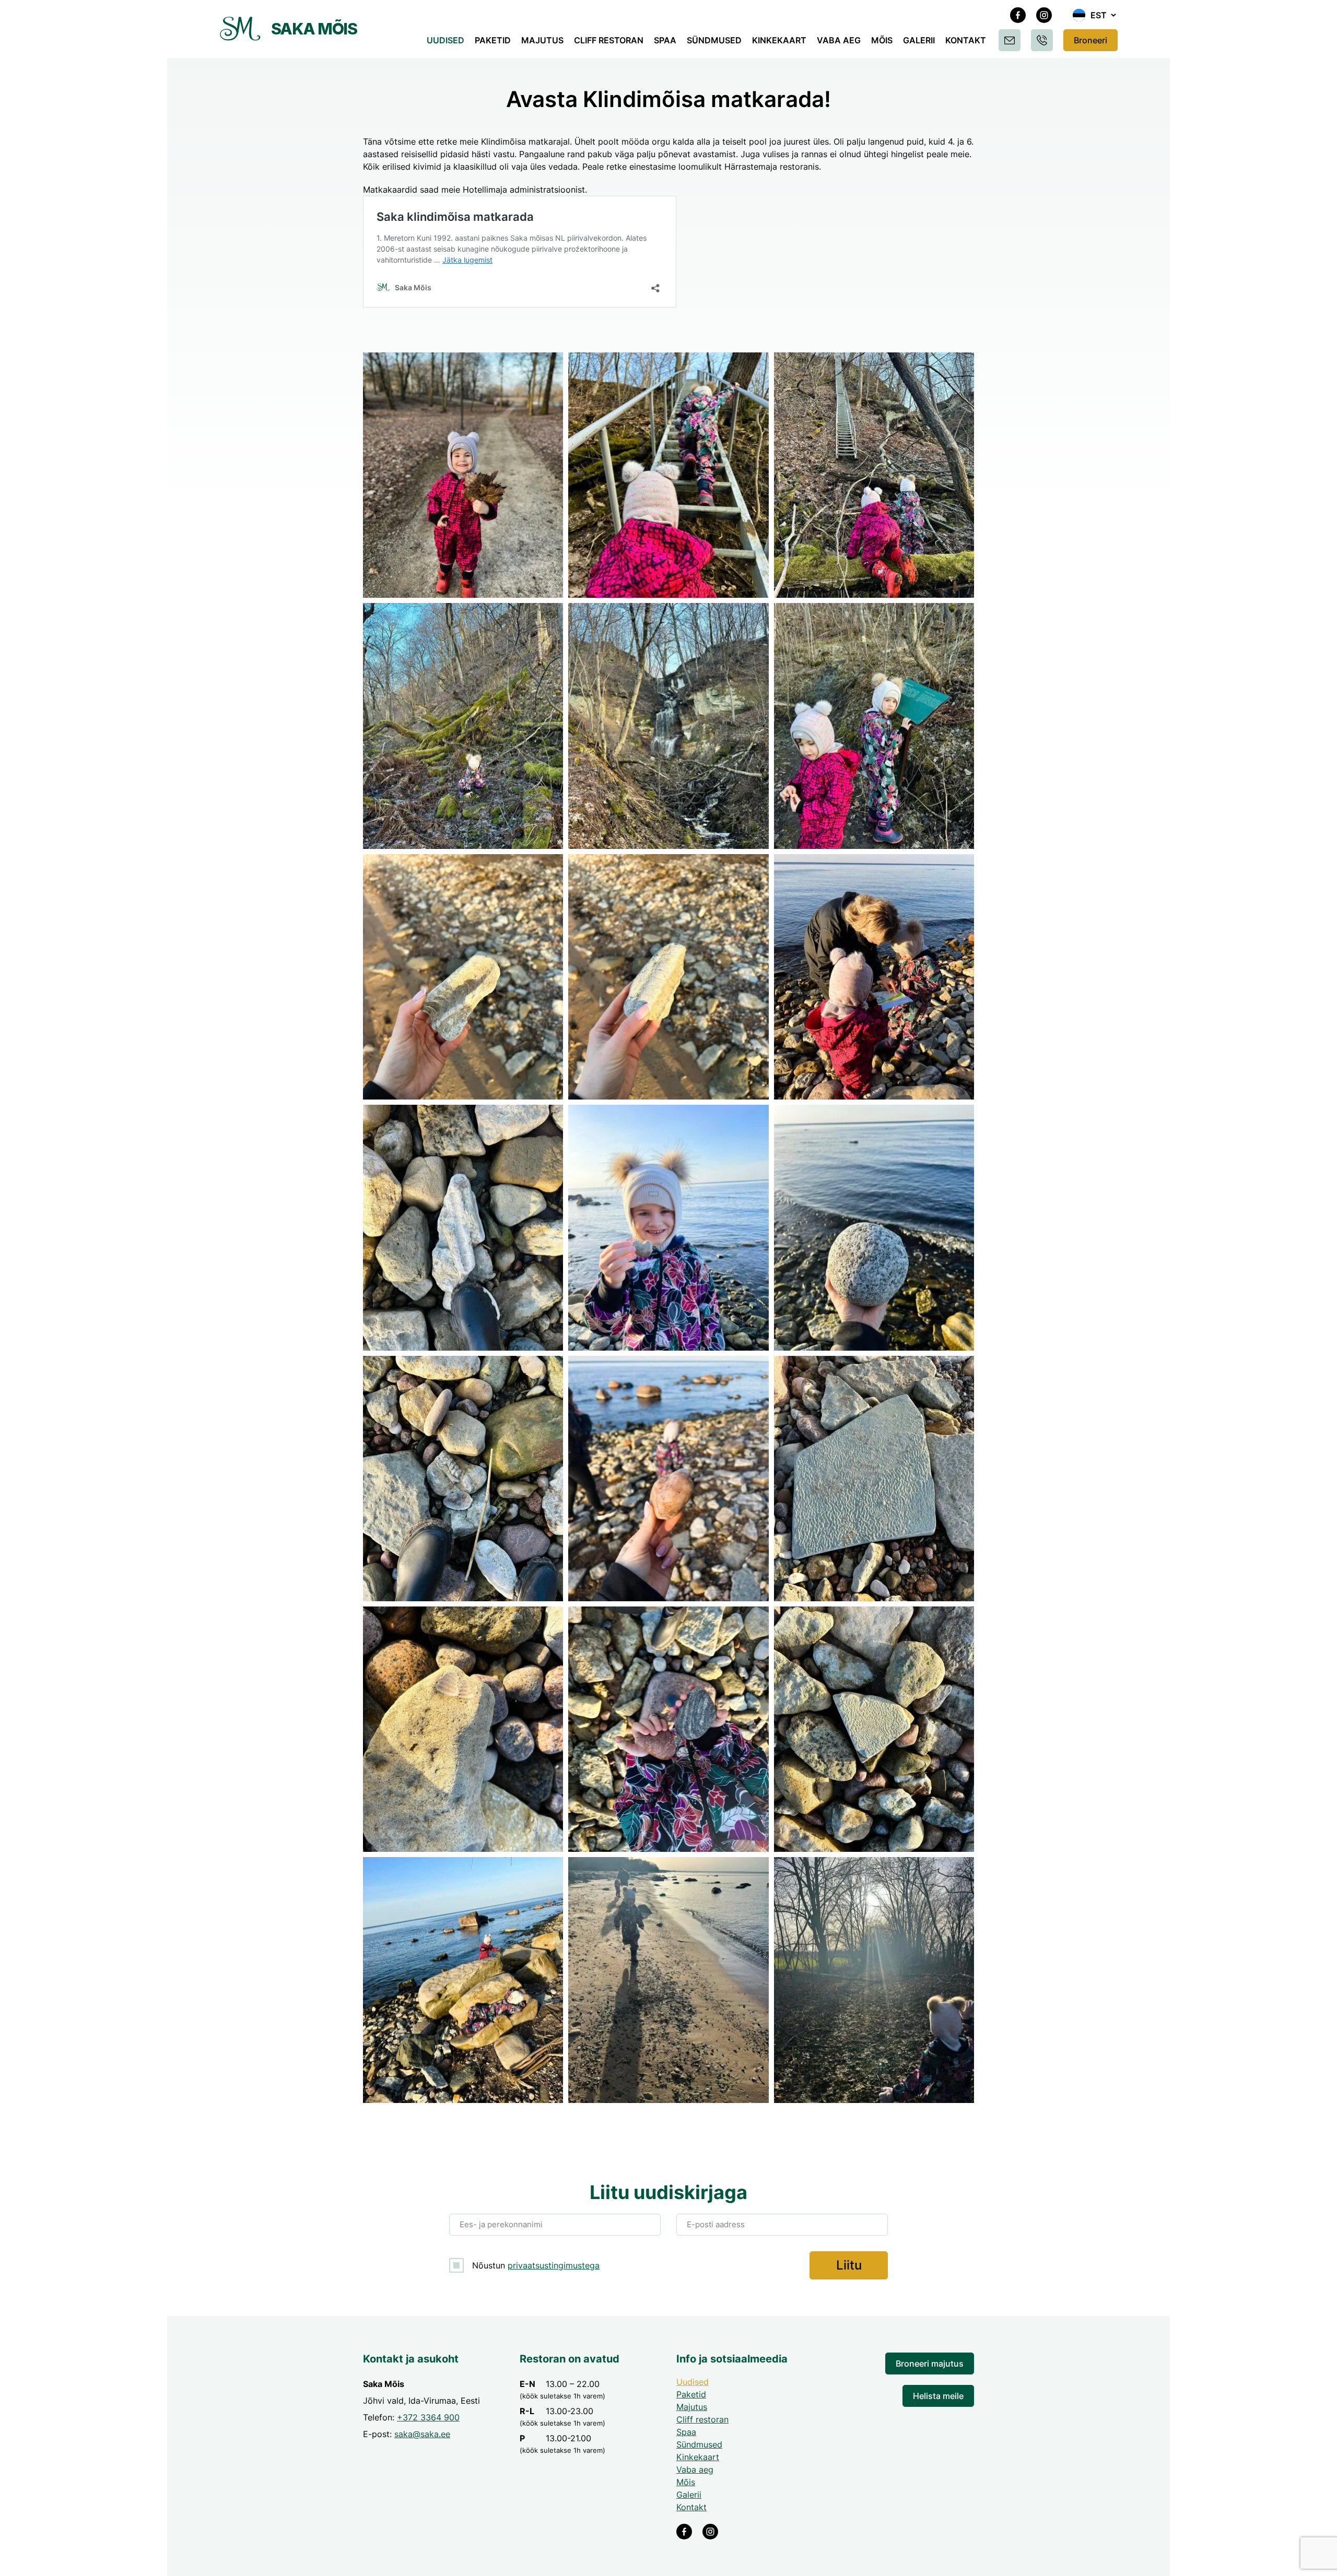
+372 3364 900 (428, 2417)
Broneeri (1090, 40)
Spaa (665, 40)
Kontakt (966, 40)
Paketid (493, 40)
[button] (1095, 15)
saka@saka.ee (422, 2434)
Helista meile (938, 2396)
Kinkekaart (779, 40)
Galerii (919, 40)
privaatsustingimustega (554, 2265)
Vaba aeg (839, 40)
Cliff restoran (609, 40)
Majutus (542, 40)
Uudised (445, 40)
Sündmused (714, 40)
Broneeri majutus (930, 2364)
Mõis (882, 40)
